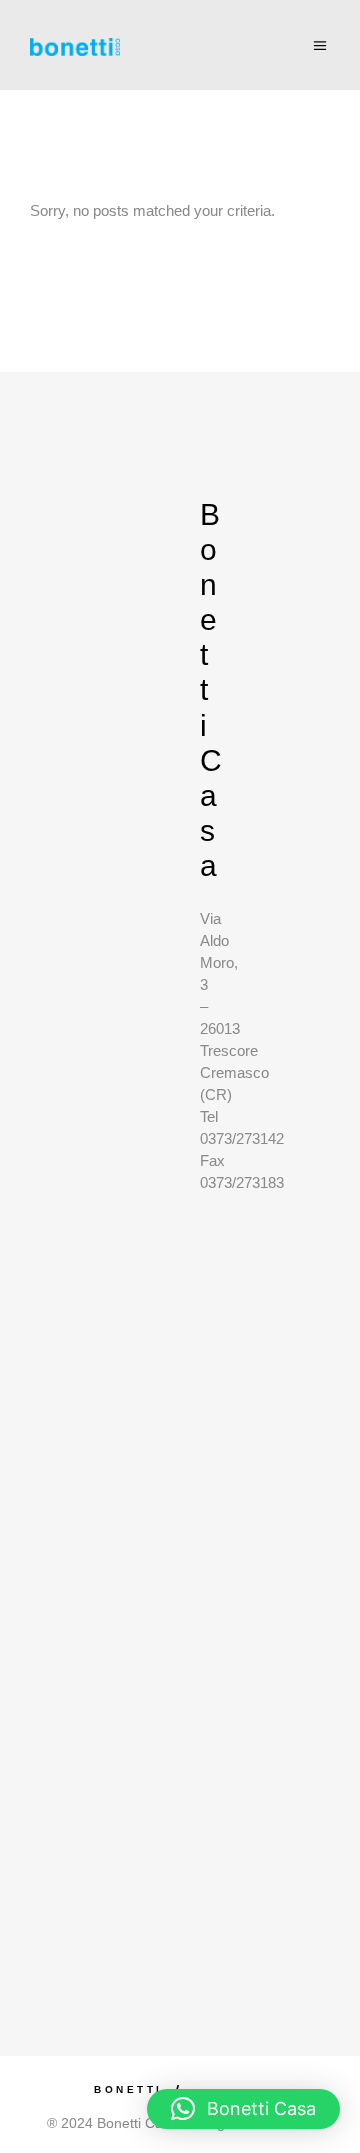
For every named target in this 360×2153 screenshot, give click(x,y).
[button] (243, 2109)
